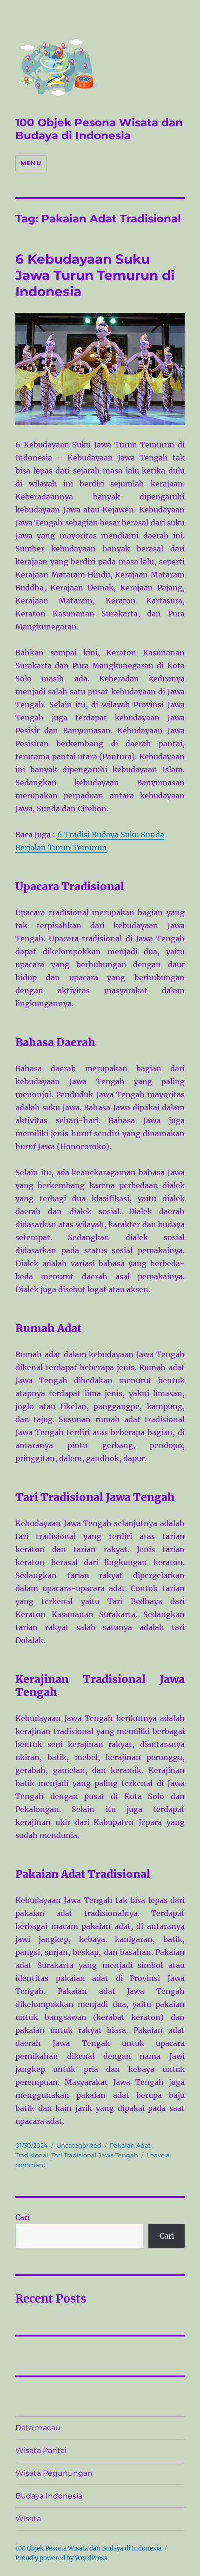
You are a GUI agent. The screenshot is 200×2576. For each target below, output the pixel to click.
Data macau (38, 2428)
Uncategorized (79, 2145)
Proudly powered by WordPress (61, 2558)
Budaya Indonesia (49, 2496)
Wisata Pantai (41, 2450)
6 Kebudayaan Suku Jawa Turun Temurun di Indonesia (95, 275)
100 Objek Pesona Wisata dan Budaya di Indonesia (99, 129)
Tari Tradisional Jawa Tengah (95, 2155)
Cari (23, 2217)
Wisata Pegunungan (54, 2473)
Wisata (28, 2519)
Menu (31, 163)
